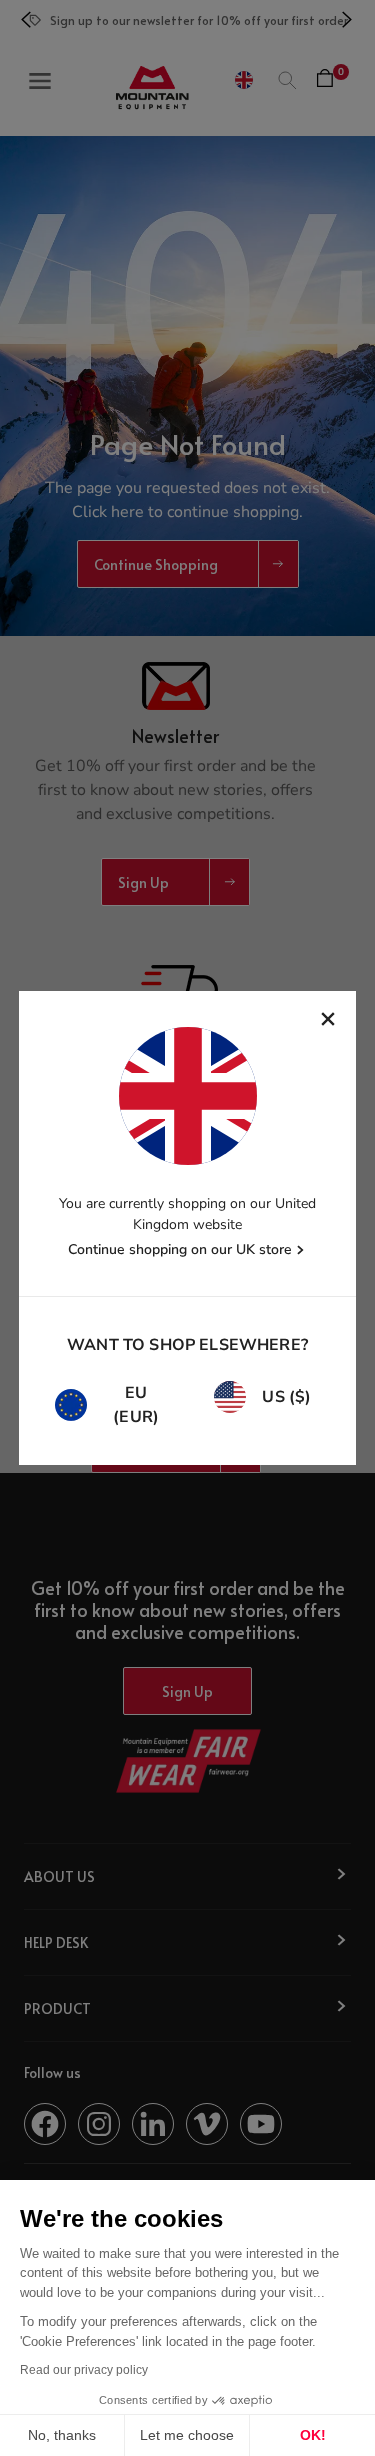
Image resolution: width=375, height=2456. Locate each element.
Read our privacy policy (84, 2370)
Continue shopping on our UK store (180, 1249)
